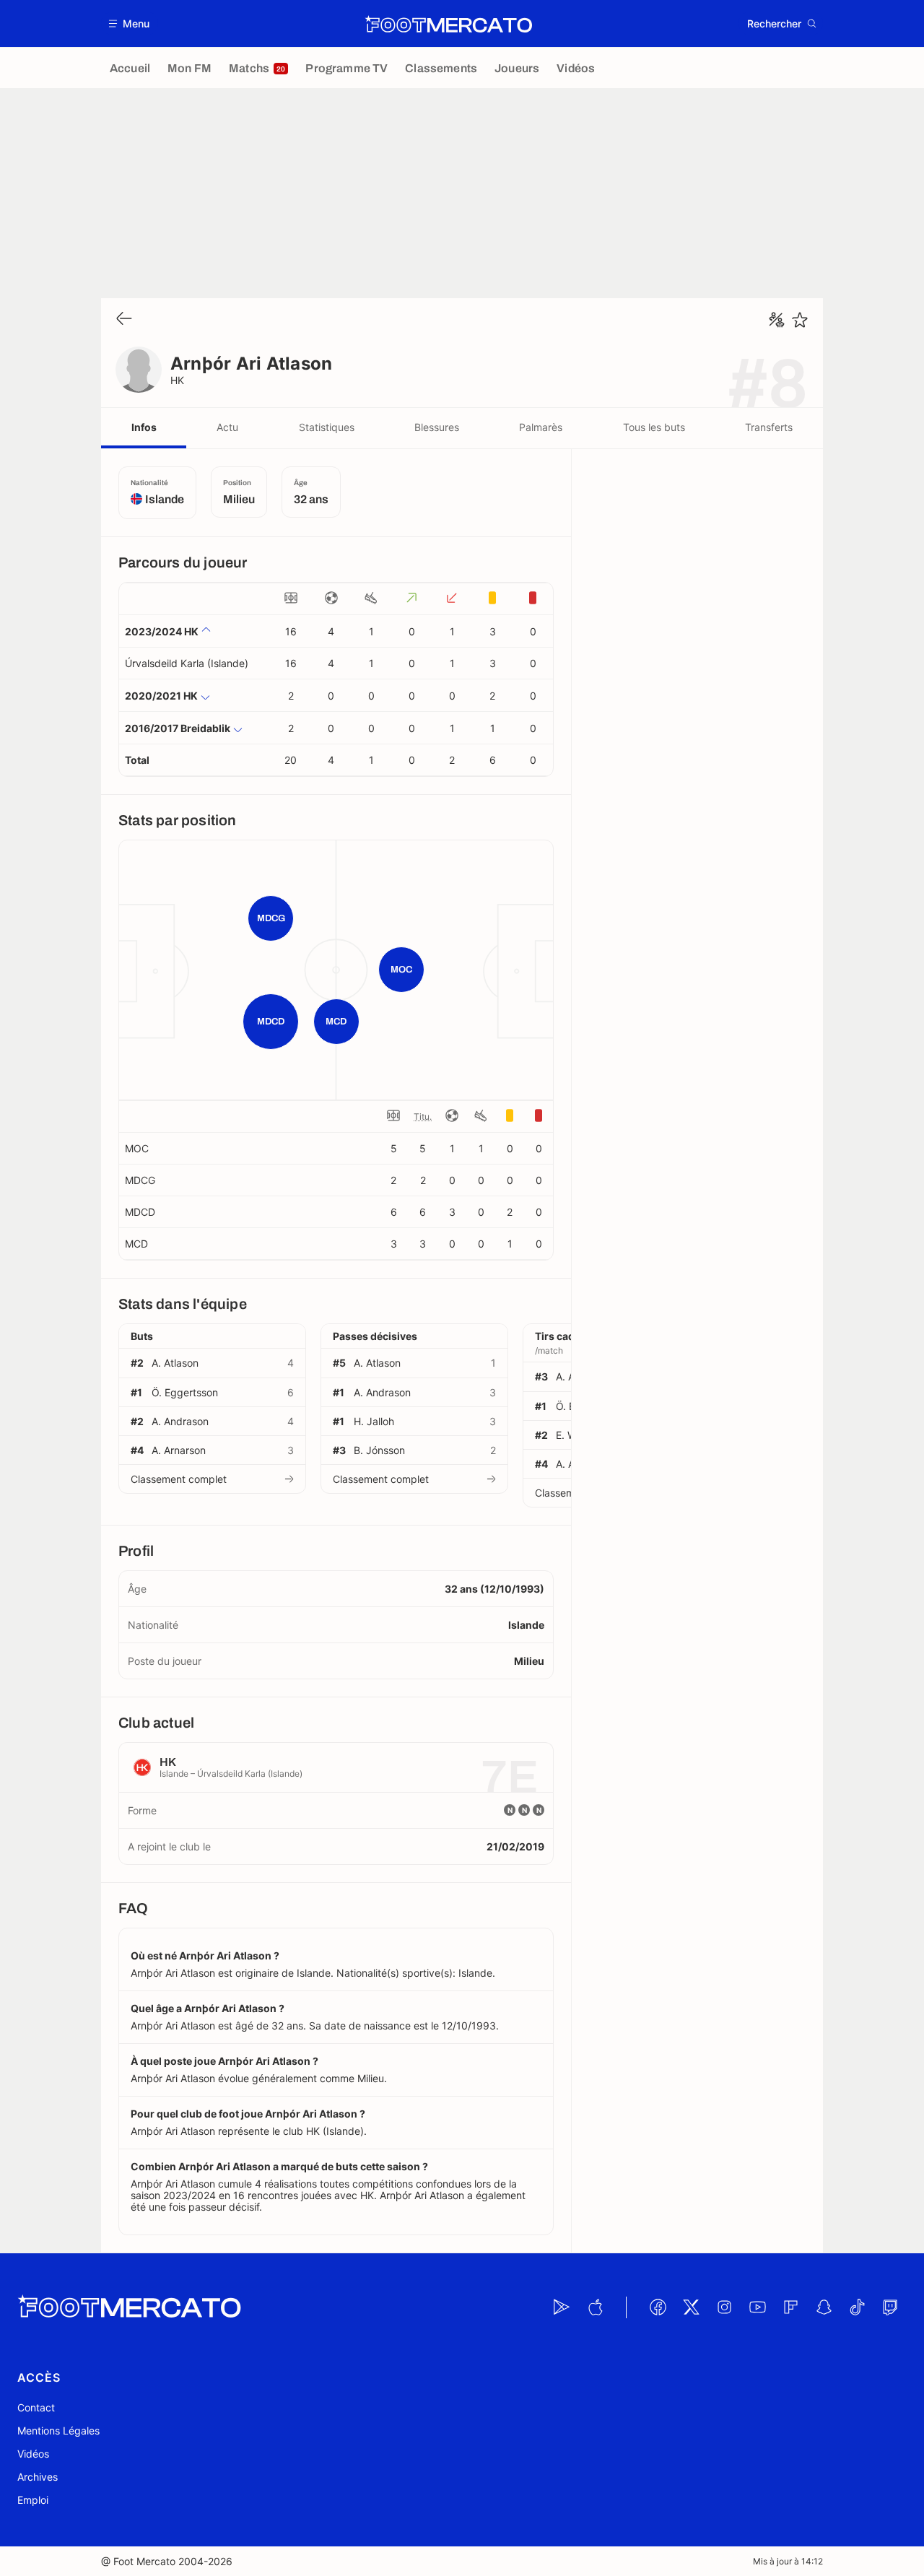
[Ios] (595, 2307)
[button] (130, 23)
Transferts (769, 427)
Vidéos (33, 2454)
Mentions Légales (58, 2431)
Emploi (33, 2500)
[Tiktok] (857, 2307)
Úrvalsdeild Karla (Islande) (187, 663)
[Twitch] (890, 2307)
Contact (36, 2407)
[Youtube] (757, 2307)
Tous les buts (654, 427)
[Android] (562, 2307)
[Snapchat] (824, 2307)
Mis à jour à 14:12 (788, 2561)
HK (178, 380)
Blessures (437, 427)
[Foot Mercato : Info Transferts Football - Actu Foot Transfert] (448, 24)
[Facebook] (658, 2307)
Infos (144, 427)
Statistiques (327, 427)
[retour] (124, 319)
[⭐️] (800, 320)
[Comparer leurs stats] (777, 320)
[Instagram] (724, 2307)
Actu (227, 427)
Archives (38, 2477)
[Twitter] (691, 2307)
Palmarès (541, 427)
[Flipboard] (790, 2307)
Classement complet (179, 1479)
